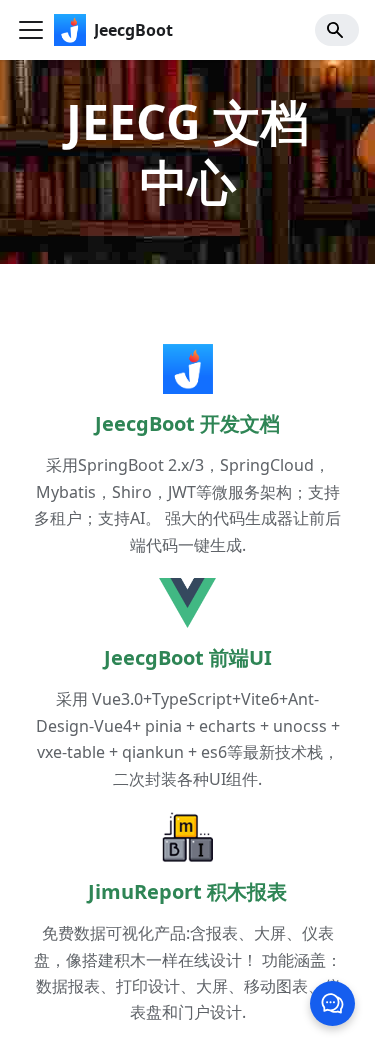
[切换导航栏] (31, 30)
